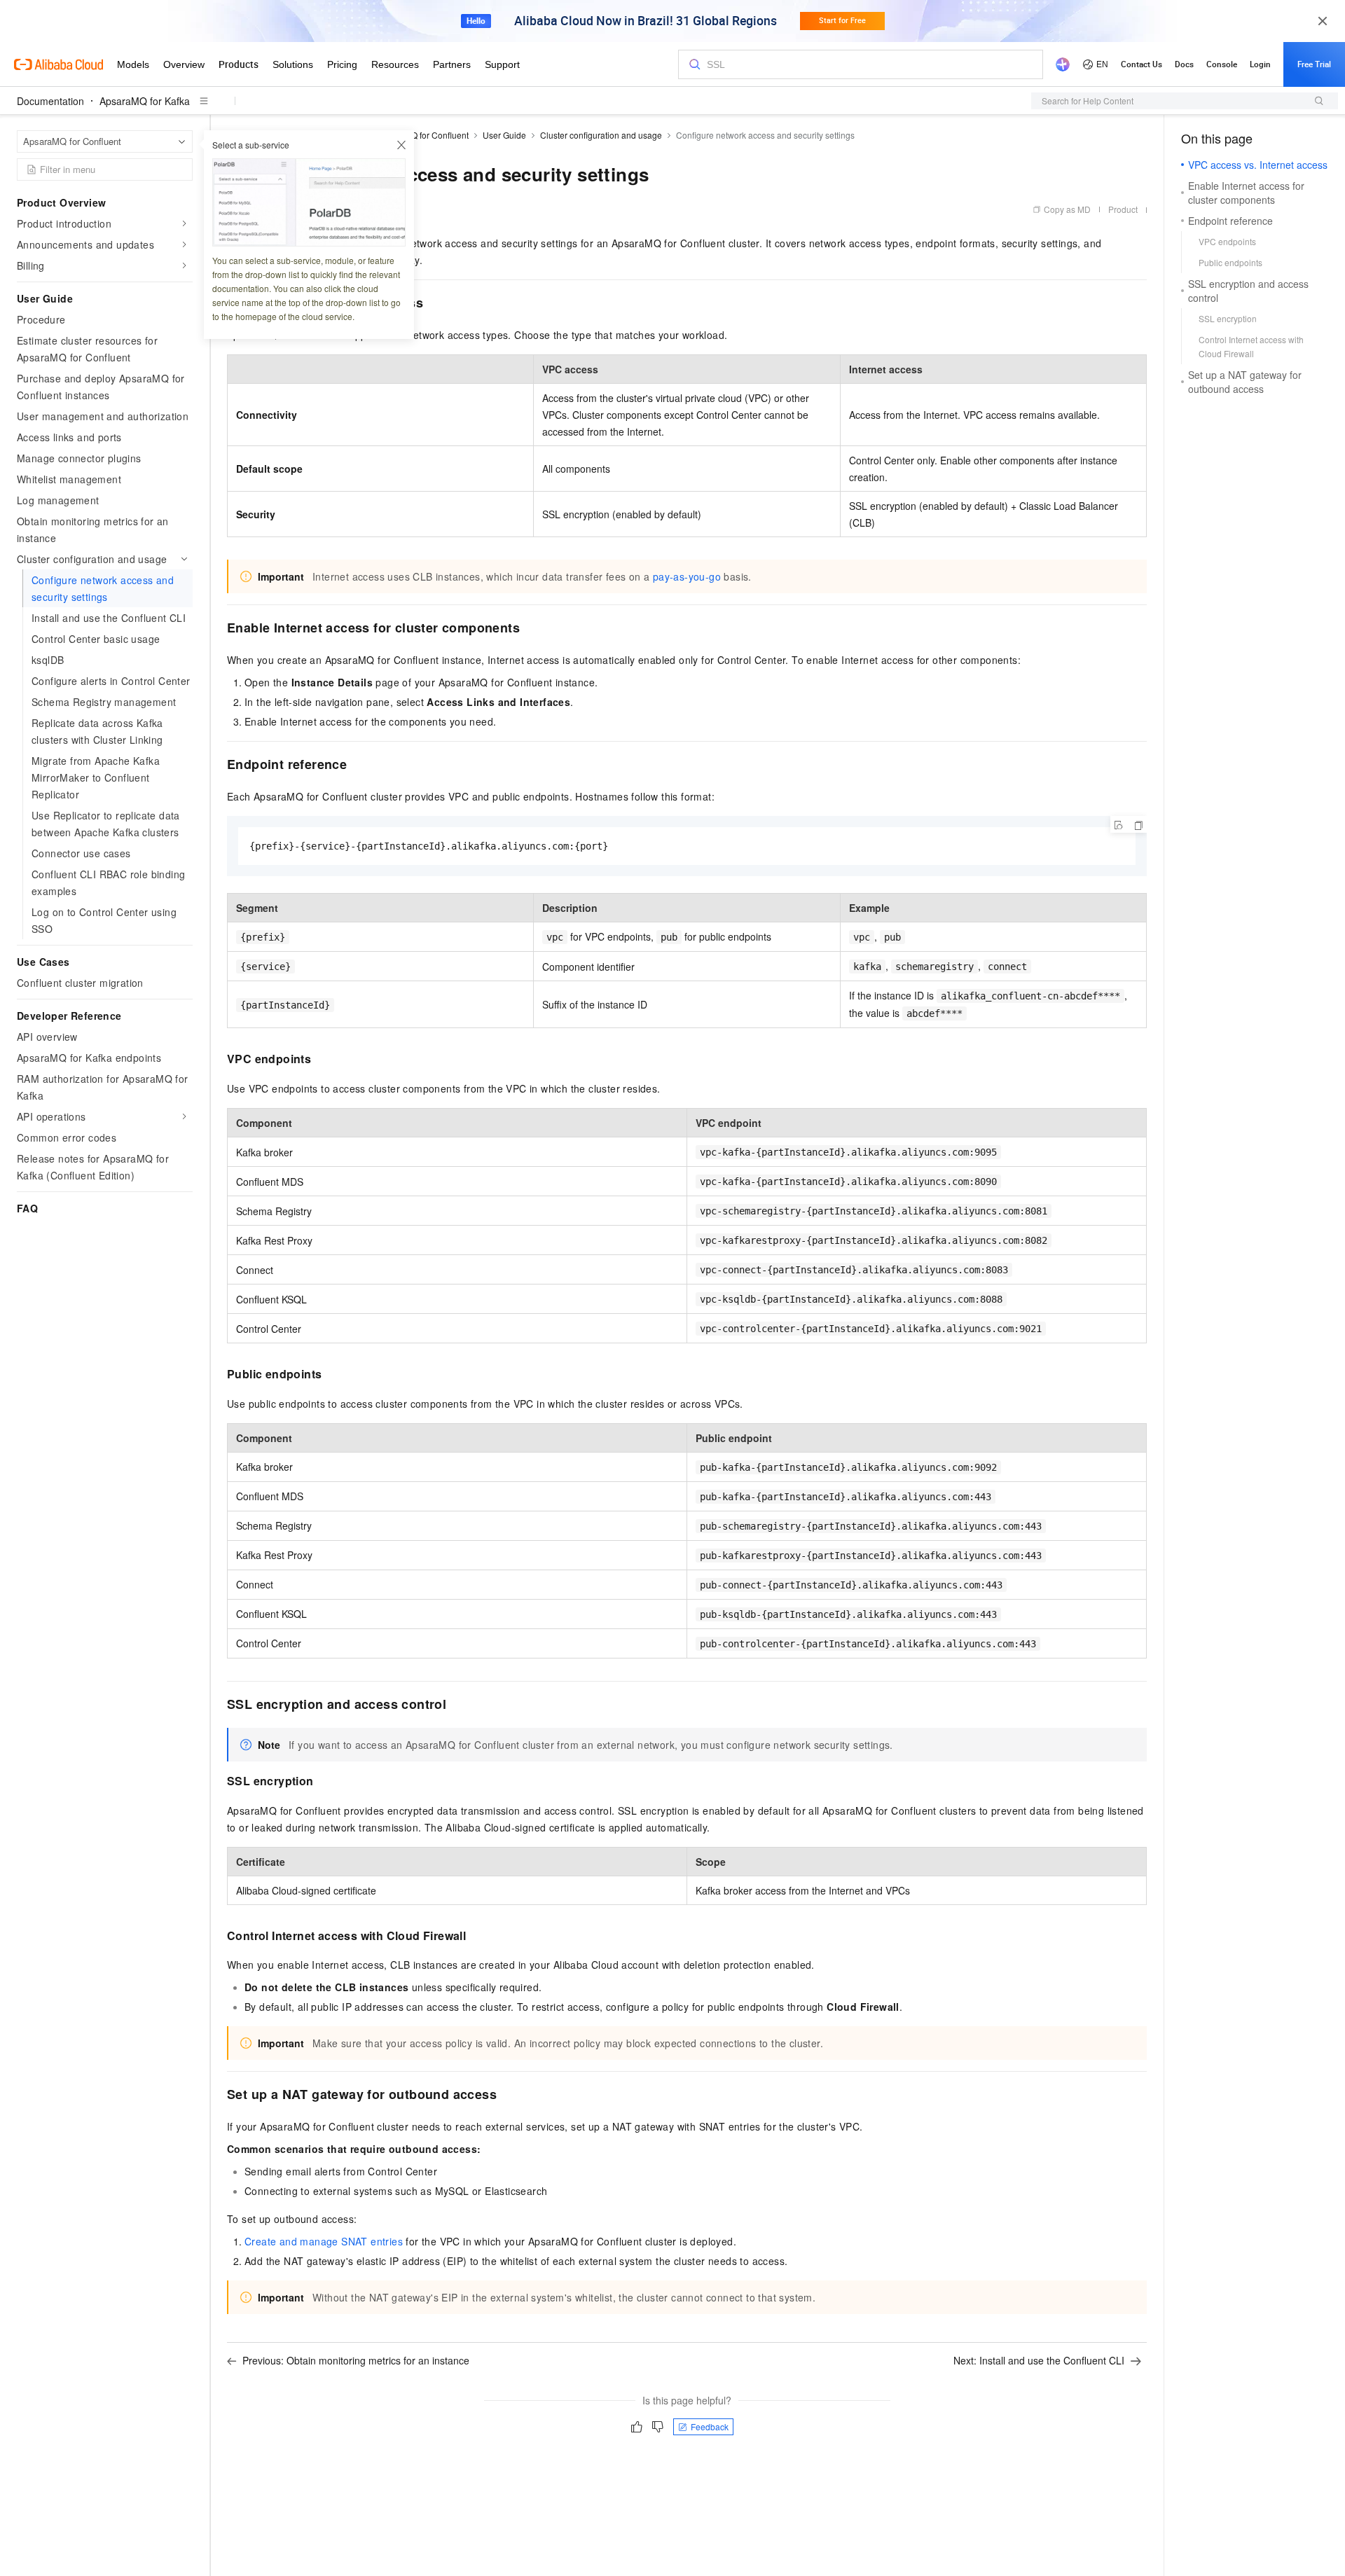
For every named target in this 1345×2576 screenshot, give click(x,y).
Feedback (710, 2426)
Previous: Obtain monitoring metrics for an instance (356, 2360)
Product (1123, 209)
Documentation (50, 101)
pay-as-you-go (687, 576)
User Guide (504, 135)
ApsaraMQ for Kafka (145, 101)
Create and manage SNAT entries (324, 2241)
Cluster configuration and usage (601, 135)
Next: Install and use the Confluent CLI (1039, 2360)
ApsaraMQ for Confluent (423, 135)
